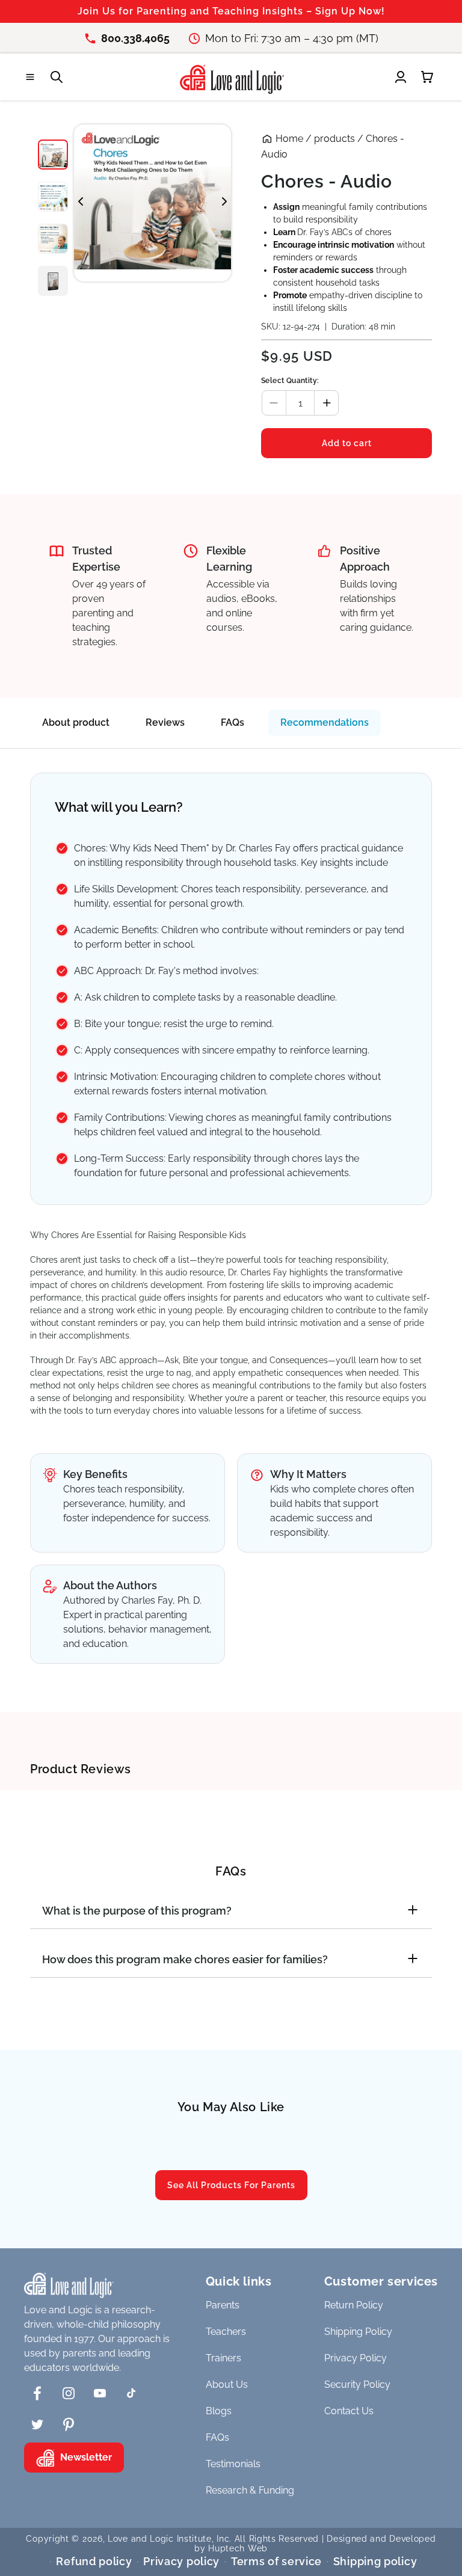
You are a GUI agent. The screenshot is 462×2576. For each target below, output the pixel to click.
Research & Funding (250, 2490)
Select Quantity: (290, 381)
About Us (227, 2384)
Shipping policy (375, 2561)
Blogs (219, 2411)
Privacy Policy (356, 2358)
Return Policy (354, 2305)
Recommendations (325, 722)
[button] (30, 77)
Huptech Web (238, 2548)
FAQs (233, 722)
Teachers (226, 2332)
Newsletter (86, 2457)
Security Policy (357, 2384)
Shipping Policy (358, 2332)
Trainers (223, 2358)
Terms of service (276, 2561)
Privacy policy (181, 2561)
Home (289, 139)
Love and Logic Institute (160, 2539)
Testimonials (233, 2464)
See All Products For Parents (231, 2185)
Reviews (165, 722)
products (334, 139)
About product (76, 722)
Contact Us (349, 2411)
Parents (223, 2305)
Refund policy (94, 2561)
